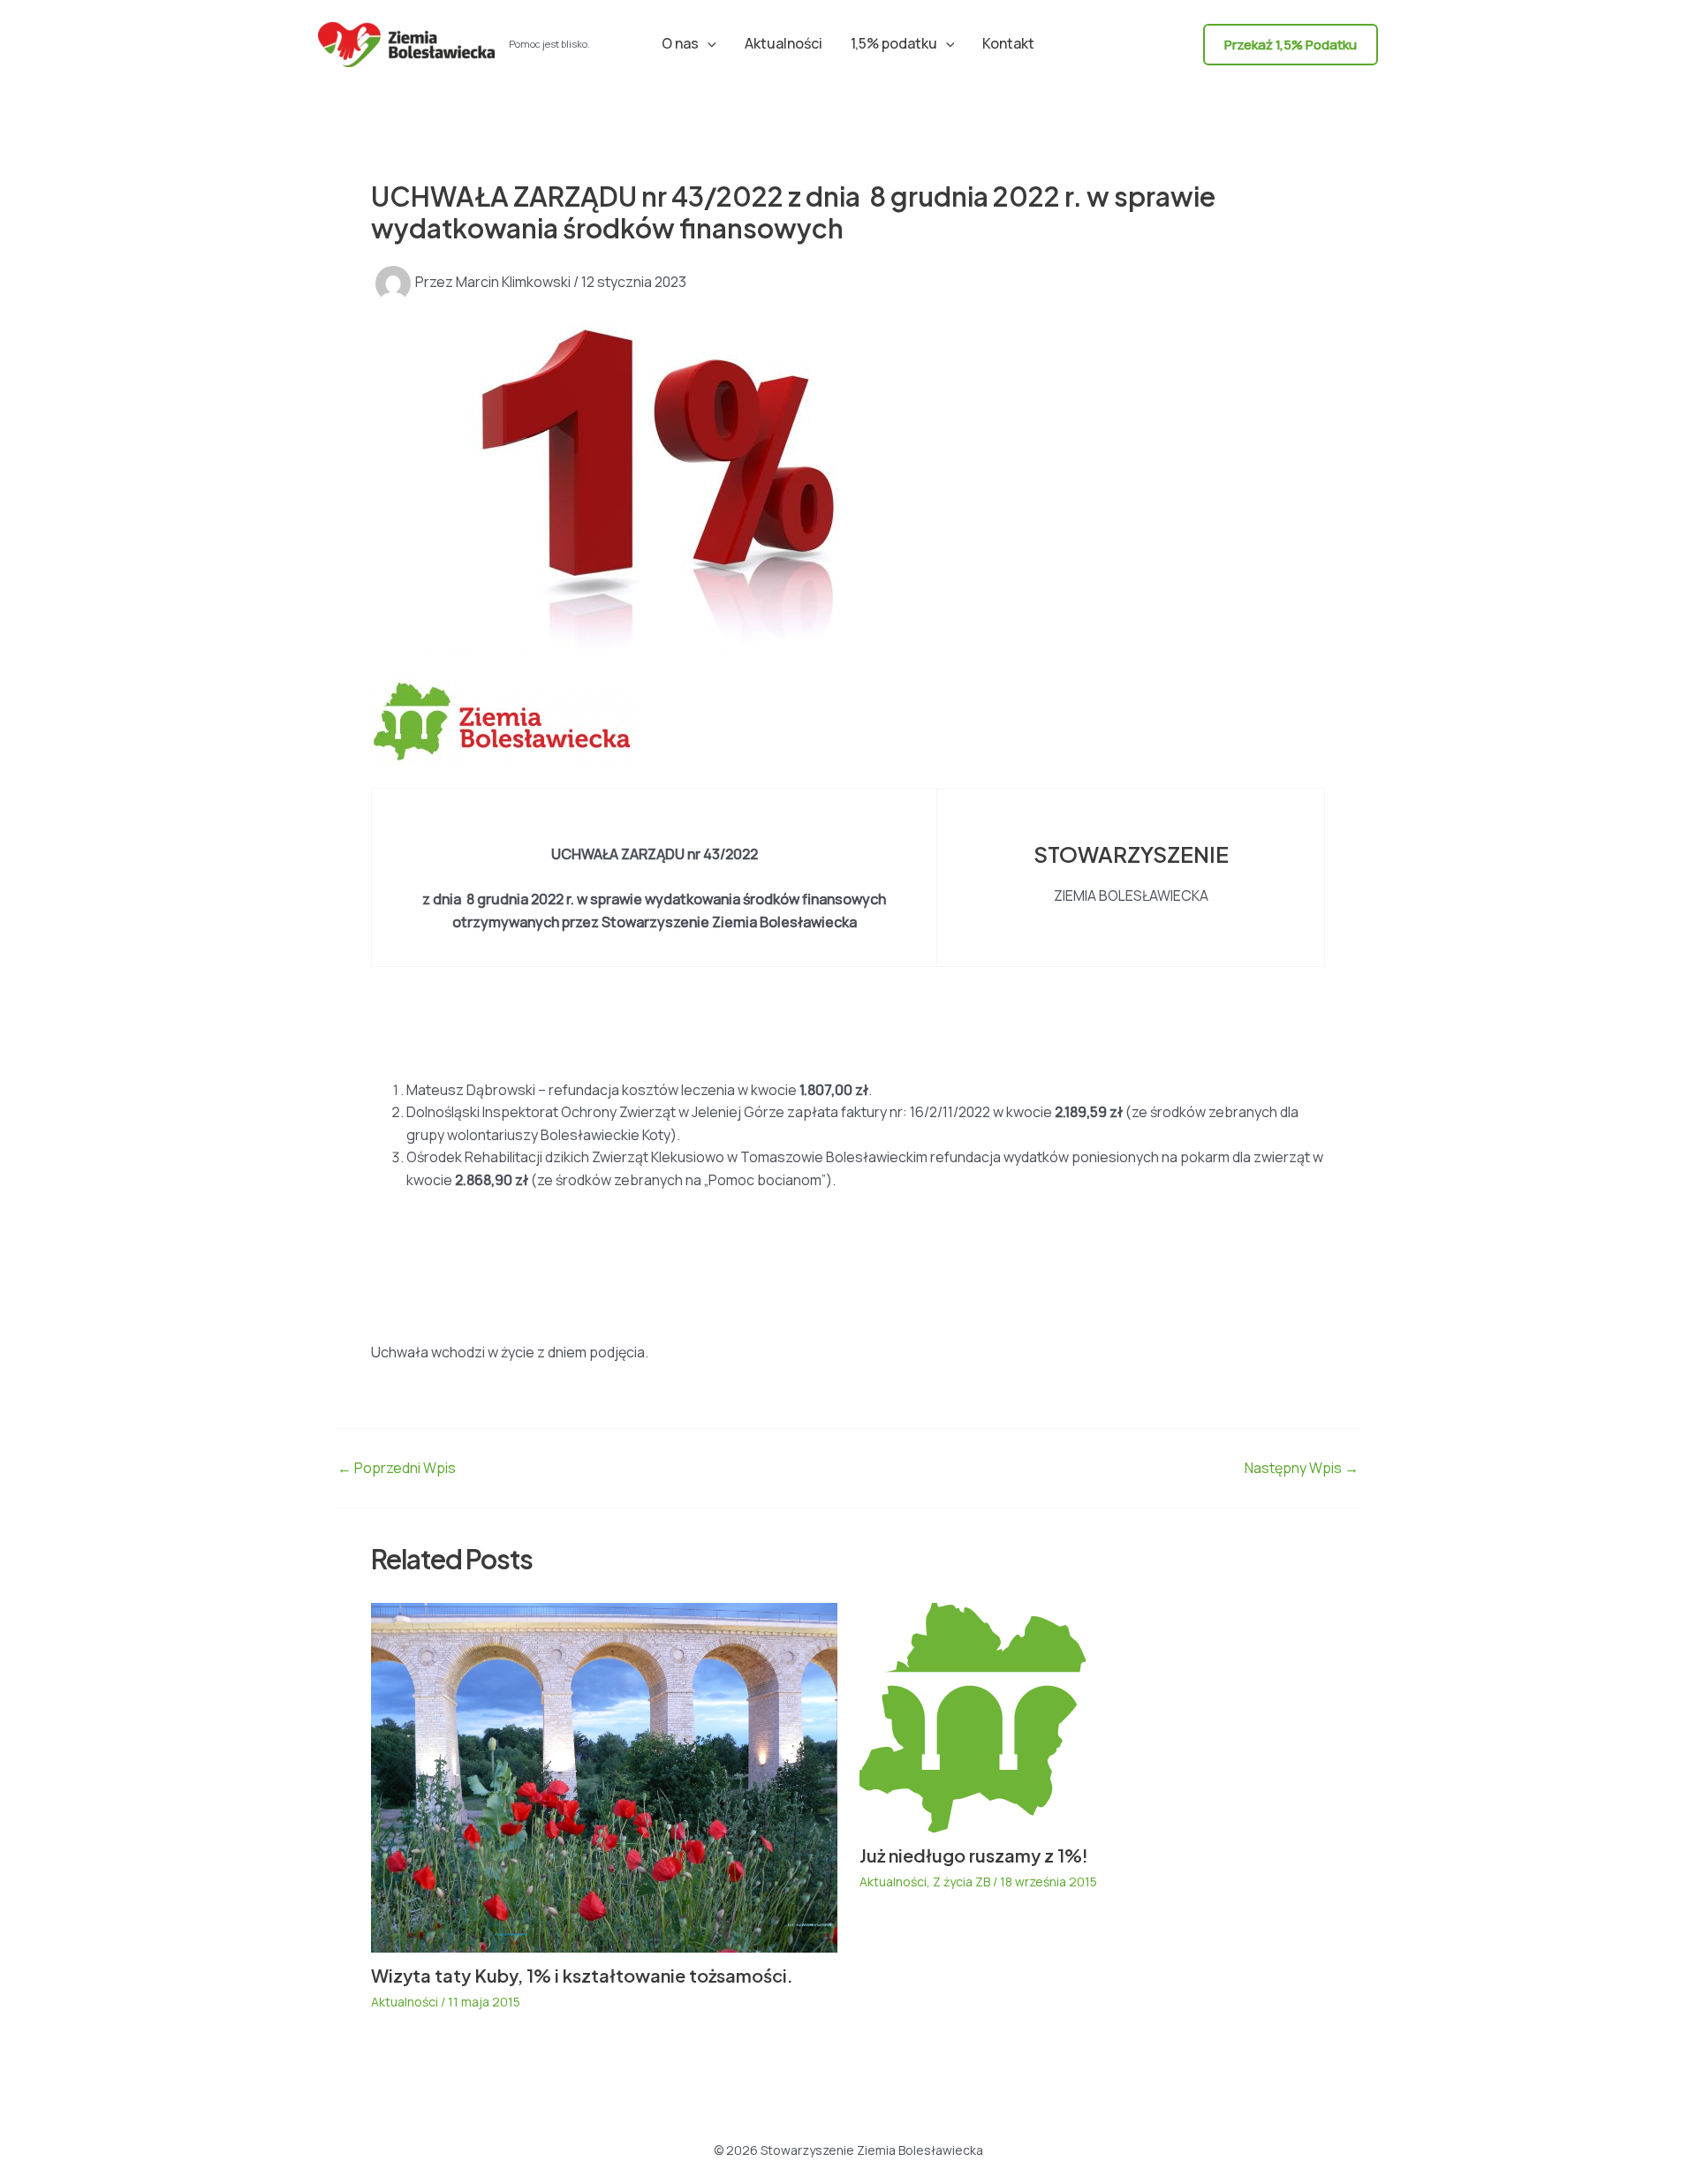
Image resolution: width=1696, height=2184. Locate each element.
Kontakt (1008, 43)
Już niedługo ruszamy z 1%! (974, 1855)
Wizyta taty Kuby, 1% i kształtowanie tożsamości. (582, 1975)
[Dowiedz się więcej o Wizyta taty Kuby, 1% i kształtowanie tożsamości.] (604, 1776)
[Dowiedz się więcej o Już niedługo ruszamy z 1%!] (973, 1716)
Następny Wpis (1302, 1468)
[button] (708, 43)
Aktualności (784, 43)
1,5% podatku (894, 43)
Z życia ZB (962, 1882)
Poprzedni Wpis (397, 1468)
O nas (680, 43)
